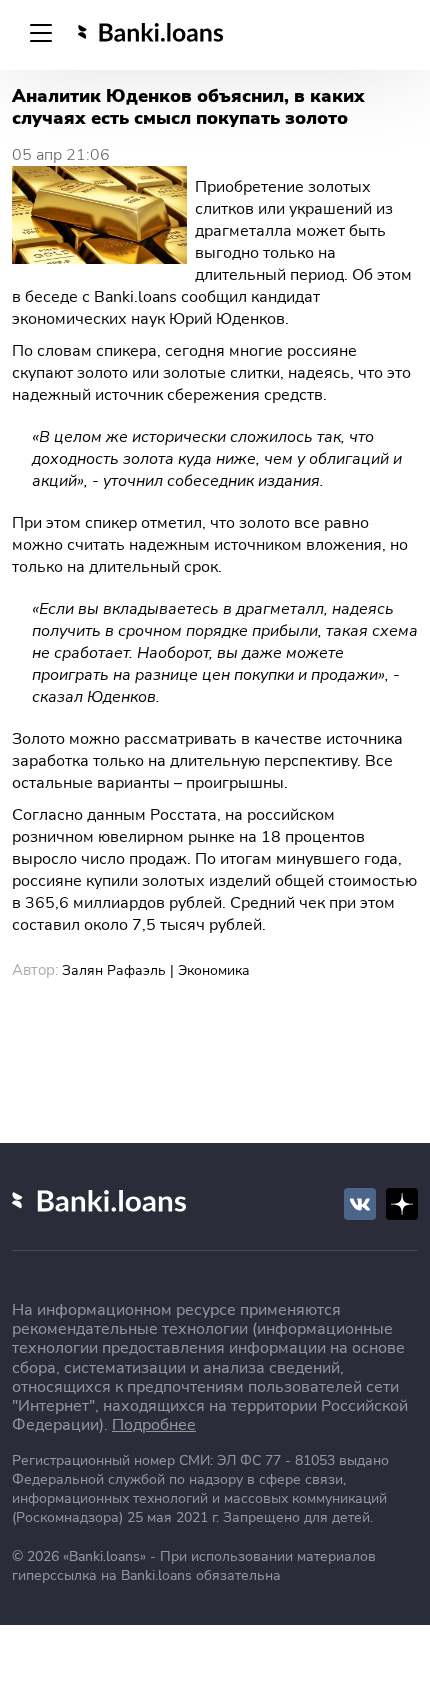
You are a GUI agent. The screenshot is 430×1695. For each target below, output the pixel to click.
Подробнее (154, 1425)
